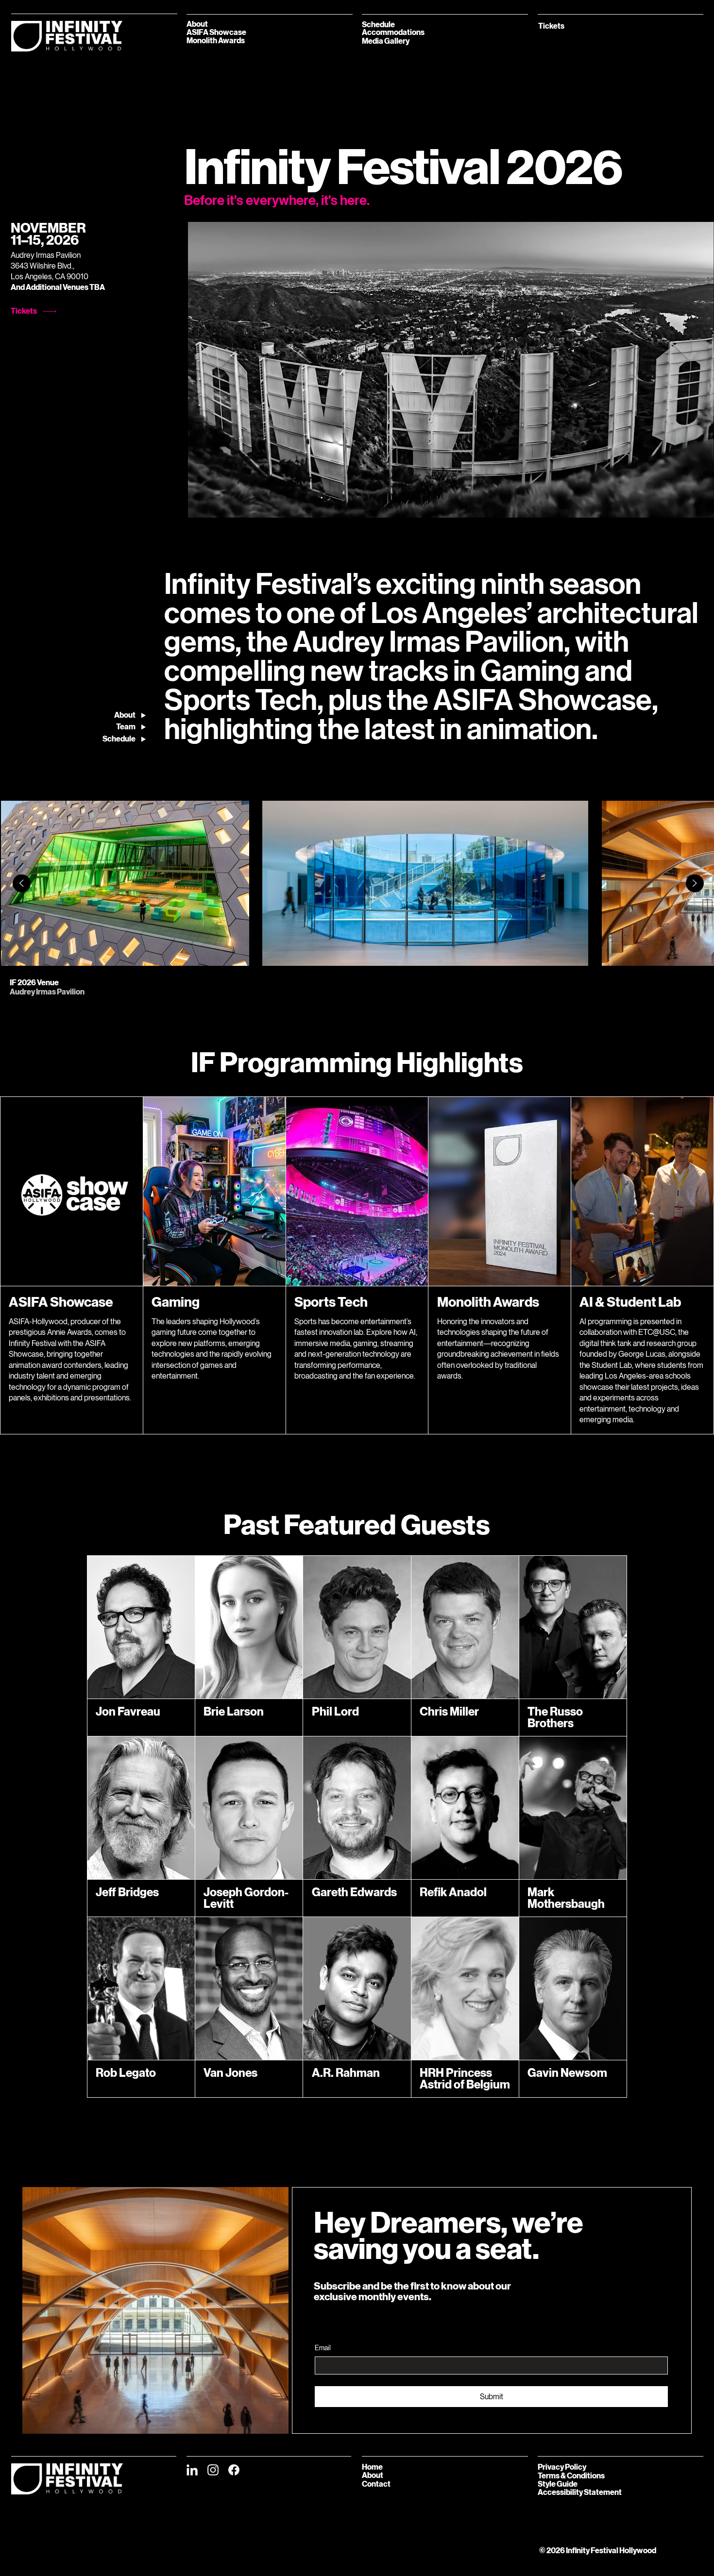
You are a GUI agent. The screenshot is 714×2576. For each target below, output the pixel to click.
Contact (376, 2484)
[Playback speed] (670, 506)
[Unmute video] (222, 506)
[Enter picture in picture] (684, 506)
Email (323, 2348)
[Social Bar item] (192, 2470)
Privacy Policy (562, 2467)
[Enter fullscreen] (697, 506)
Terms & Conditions (571, 2476)
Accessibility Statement (580, 2492)
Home (372, 2467)
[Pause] (205, 506)
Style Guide (558, 2484)
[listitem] (125, 883)
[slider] (451, 494)
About (373, 2475)
